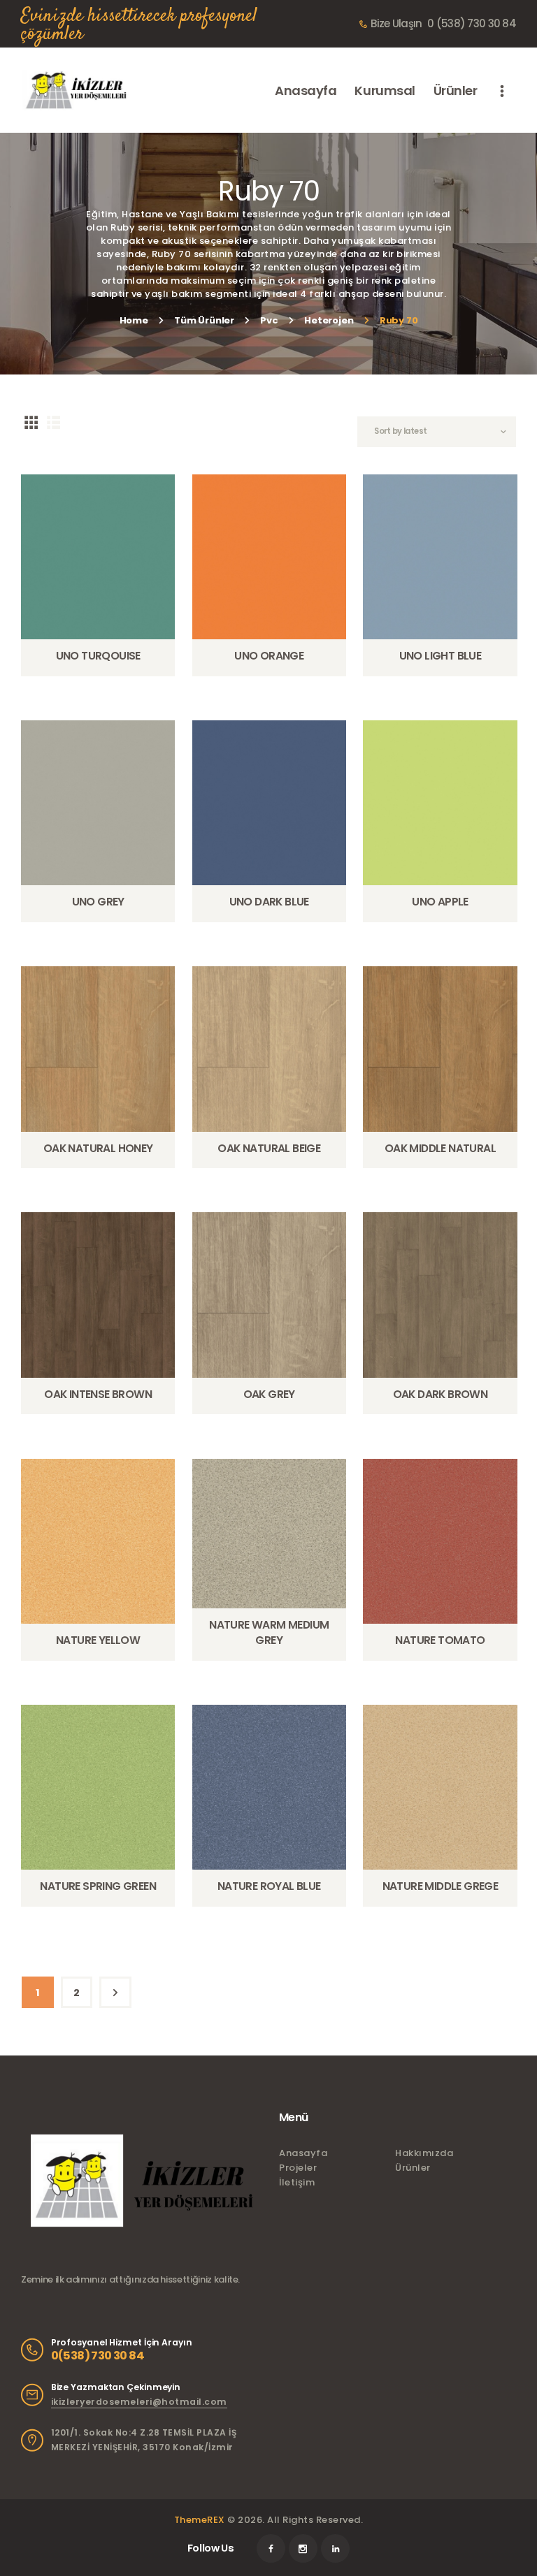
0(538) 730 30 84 (98, 2356)
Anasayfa (303, 2153)
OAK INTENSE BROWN (98, 1394)
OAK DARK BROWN (441, 1394)
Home (134, 320)
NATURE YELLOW (98, 1640)
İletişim (297, 2182)
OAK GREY (269, 1394)
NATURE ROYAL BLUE (269, 1886)
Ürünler (413, 2168)
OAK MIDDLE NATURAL (440, 1148)
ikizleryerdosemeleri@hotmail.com (139, 2402)
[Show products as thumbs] (31, 422)
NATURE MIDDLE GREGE (441, 1886)
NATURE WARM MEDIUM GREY (269, 1632)
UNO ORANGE (269, 656)
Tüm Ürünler (204, 320)
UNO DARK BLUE (269, 902)
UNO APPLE (440, 902)
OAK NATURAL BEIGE (269, 1148)
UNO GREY (98, 902)
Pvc (269, 320)
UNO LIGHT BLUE (441, 656)
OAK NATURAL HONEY (98, 1148)
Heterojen (329, 320)
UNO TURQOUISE (98, 656)
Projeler (298, 2168)
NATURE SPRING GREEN (98, 1886)
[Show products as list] (54, 422)
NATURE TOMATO (440, 1640)
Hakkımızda (424, 2153)
